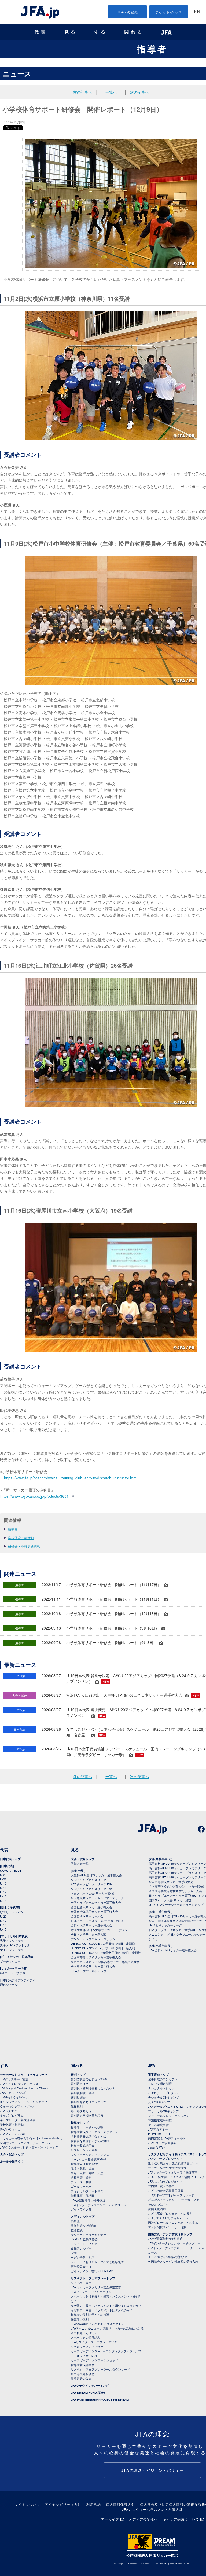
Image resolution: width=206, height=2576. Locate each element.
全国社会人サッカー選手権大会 (91, 1907)
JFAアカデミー (158, 2129)
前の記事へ (83, 92)
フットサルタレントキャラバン (169, 2116)
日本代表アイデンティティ (18, 1980)
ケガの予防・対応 (83, 2257)
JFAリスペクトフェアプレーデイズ (94, 2342)
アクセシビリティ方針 (63, 2504)
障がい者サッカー (12, 2129)
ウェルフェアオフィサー (87, 2346)
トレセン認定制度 (160, 2084)
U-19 (3, 1883)
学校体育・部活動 (21, 1538)
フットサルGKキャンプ (163, 2111)
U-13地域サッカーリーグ (165, 1925)
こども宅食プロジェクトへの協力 (170, 2213)
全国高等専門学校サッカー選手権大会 (96, 1957)
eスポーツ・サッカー (14, 1973)
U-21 (3, 1879)
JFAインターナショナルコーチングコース (98, 2205)
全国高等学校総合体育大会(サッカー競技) (176, 1886)
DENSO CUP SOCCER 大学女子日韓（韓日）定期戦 (106, 1953)
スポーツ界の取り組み (86, 2337)
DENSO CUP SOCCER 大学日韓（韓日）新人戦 (103, 1948)
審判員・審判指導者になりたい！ (93, 2088)
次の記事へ (139, 92)
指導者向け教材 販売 (84, 2164)
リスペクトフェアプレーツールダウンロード (100, 2369)
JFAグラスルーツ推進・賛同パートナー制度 (29, 2147)
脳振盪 (75, 2221)
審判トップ (78, 2075)
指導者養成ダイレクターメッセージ (94, 2132)
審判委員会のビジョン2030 (89, 2079)
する (101, 32)
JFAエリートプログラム (164, 2093)
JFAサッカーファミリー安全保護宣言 (173, 2172)
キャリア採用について (181, 2519)
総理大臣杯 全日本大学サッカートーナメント (101, 1930)
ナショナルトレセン (161, 2088)
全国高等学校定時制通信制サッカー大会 (175, 1891)
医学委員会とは (81, 2266)
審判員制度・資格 (83, 2093)
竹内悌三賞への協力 (161, 2186)
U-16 (3, 1896)
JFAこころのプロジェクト (165, 2181)
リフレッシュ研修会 (84, 2150)
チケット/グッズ (169, 12)
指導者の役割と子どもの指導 (90, 2314)
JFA (152, 2065)
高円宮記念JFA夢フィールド (167, 2138)
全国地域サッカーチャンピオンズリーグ (97, 1898)
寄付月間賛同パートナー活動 (167, 2227)
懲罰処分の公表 (81, 2378)
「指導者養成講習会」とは (89, 2136)
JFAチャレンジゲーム (14, 2097)
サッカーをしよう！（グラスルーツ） (25, 2075)
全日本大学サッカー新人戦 (89, 1934)
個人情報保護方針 (120, 2504)
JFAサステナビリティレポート (168, 2218)
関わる (134, 32)
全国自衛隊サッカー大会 (87, 1916)
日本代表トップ (10, 1859)
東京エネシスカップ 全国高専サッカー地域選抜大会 (105, 1962)
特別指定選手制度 (160, 2120)
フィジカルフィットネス (87, 2191)
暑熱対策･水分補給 (83, 2225)
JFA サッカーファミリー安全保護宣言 (96, 2287)
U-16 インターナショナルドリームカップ (176, 1904)
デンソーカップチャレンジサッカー (94, 1939)
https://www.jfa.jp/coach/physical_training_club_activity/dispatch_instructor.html (71, 1478)
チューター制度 (81, 2182)
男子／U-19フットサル (15, 1945)
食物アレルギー (81, 2248)
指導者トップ (80, 2123)
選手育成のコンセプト (163, 2079)
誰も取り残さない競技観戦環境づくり (173, 2163)
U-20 (3, 1916)
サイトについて (27, 2504)
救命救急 (77, 2230)
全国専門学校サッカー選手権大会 (93, 1966)
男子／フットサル (12, 1940)
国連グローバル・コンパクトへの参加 (173, 2222)
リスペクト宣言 (81, 2283)
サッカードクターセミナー (89, 2234)
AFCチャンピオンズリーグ (89, 1880)
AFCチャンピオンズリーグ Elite (92, 1884)
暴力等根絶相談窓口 (84, 2374)
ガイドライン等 (81, 2209)
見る (71, 32)
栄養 (74, 2253)
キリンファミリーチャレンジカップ (24, 2102)
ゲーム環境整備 (158, 2125)
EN (197, 12)
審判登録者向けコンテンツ (89, 2102)
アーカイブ (110, 2519)
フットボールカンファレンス (90, 2154)
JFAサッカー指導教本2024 (88, 2159)
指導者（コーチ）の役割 (87, 2127)
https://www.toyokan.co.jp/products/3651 (34, 1496)
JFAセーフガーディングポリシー (93, 2292)
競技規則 (77, 2106)
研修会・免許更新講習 (24, 1546)
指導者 (152, 49)
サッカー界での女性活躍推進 (167, 2168)
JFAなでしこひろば (13, 2092)
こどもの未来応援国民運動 (166, 2190)
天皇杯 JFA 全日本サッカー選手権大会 (96, 1875)
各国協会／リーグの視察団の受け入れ (173, 2261)
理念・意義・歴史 (83, 2168)
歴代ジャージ (9, 1984)
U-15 (3, 1900)
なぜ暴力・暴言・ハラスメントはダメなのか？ (102, 2310)
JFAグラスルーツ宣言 (14, 2079)
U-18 (3, 1888)
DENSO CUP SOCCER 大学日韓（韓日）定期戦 (103, 1943)
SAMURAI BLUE (11, 1870)
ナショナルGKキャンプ (163, 2097)
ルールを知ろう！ (12, 2161)
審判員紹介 (78, 2097)
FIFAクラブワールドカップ (89, 1971)
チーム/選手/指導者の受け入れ (168, 2257)
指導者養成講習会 (83, 2145)
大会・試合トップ (83, 1859)
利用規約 (94, 2504)
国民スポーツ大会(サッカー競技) (93, 1893)
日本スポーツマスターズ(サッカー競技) (97, 1921)
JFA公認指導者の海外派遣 (88, 2200)
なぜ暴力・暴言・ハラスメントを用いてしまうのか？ (106, 2305)
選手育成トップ (158, 2075)
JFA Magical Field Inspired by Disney (24, 2088)
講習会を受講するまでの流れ (90, 2141)
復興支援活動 (157, 2209)
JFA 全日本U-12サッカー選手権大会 (173, 1950)
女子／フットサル (12, 1950)
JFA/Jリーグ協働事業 (162, 2143)
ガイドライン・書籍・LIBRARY (92, 2271)
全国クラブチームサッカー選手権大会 (96, 1902)
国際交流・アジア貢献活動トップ (170, 2234)
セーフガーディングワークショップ (94, 2360)
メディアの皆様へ (143, 2519)
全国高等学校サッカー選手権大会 (171, 1882)
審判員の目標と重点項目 (87, 2116)
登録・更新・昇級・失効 (87, 2173)
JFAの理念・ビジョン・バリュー (152, 2470)
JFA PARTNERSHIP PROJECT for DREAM (100, 2399)
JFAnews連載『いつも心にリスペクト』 (98, 2324)
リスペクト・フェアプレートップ (93, 2278)
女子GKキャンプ (159, 2102)
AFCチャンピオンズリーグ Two (92, 1889)
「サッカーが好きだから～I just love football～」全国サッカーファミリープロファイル (32, 2140)
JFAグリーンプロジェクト (165, 2158)
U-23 (3, 1875)
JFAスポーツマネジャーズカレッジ (171, 2195)
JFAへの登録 (128, 12)
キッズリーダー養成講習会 (18, 2120)
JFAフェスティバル (13, 2134)
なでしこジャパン (12, 1912)
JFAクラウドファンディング (90, 2385)
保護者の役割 (80, 2319)
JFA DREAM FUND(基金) (88, 2392)
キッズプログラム (12, 2115)
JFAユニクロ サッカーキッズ (19, 2084)
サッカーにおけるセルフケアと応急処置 (97, 2262)
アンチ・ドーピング (84, 2244)
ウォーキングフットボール (18, 2106)
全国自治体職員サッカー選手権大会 (94, 1911)
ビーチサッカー (10, 1961)
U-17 (3, 1892)
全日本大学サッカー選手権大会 (91, 1925)
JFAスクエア (8, 2111)
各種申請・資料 (81, 2177)
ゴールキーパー (81, 2186)
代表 (41, 32)
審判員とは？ (80, 2084)
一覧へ (111, 92)
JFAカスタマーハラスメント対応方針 (152, 2509)
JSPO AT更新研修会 (84, 2239)
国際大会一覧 (80, 1863)
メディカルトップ (83, 2216)
